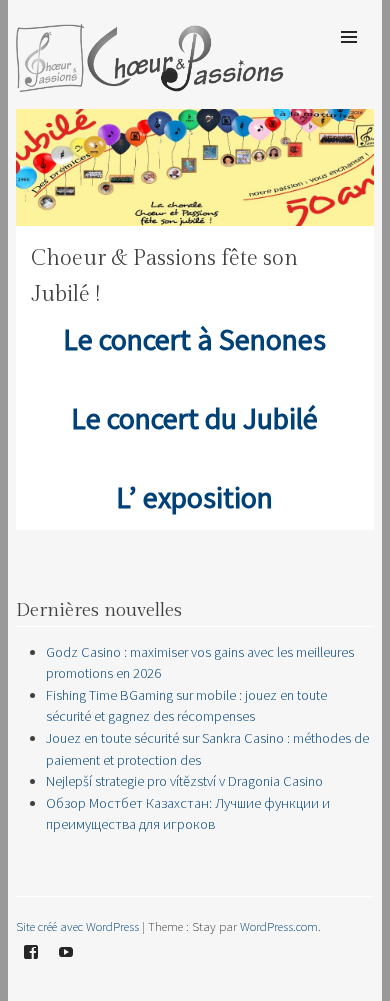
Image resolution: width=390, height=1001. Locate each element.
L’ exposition (194, 497)
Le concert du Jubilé (194, 418)
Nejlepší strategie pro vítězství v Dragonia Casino (184, 781)
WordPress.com (279, 926)
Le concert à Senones (194, 339)
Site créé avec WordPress (77, 926)
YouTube (66, 967)
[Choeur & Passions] (150, 86)
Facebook (31, 967)
